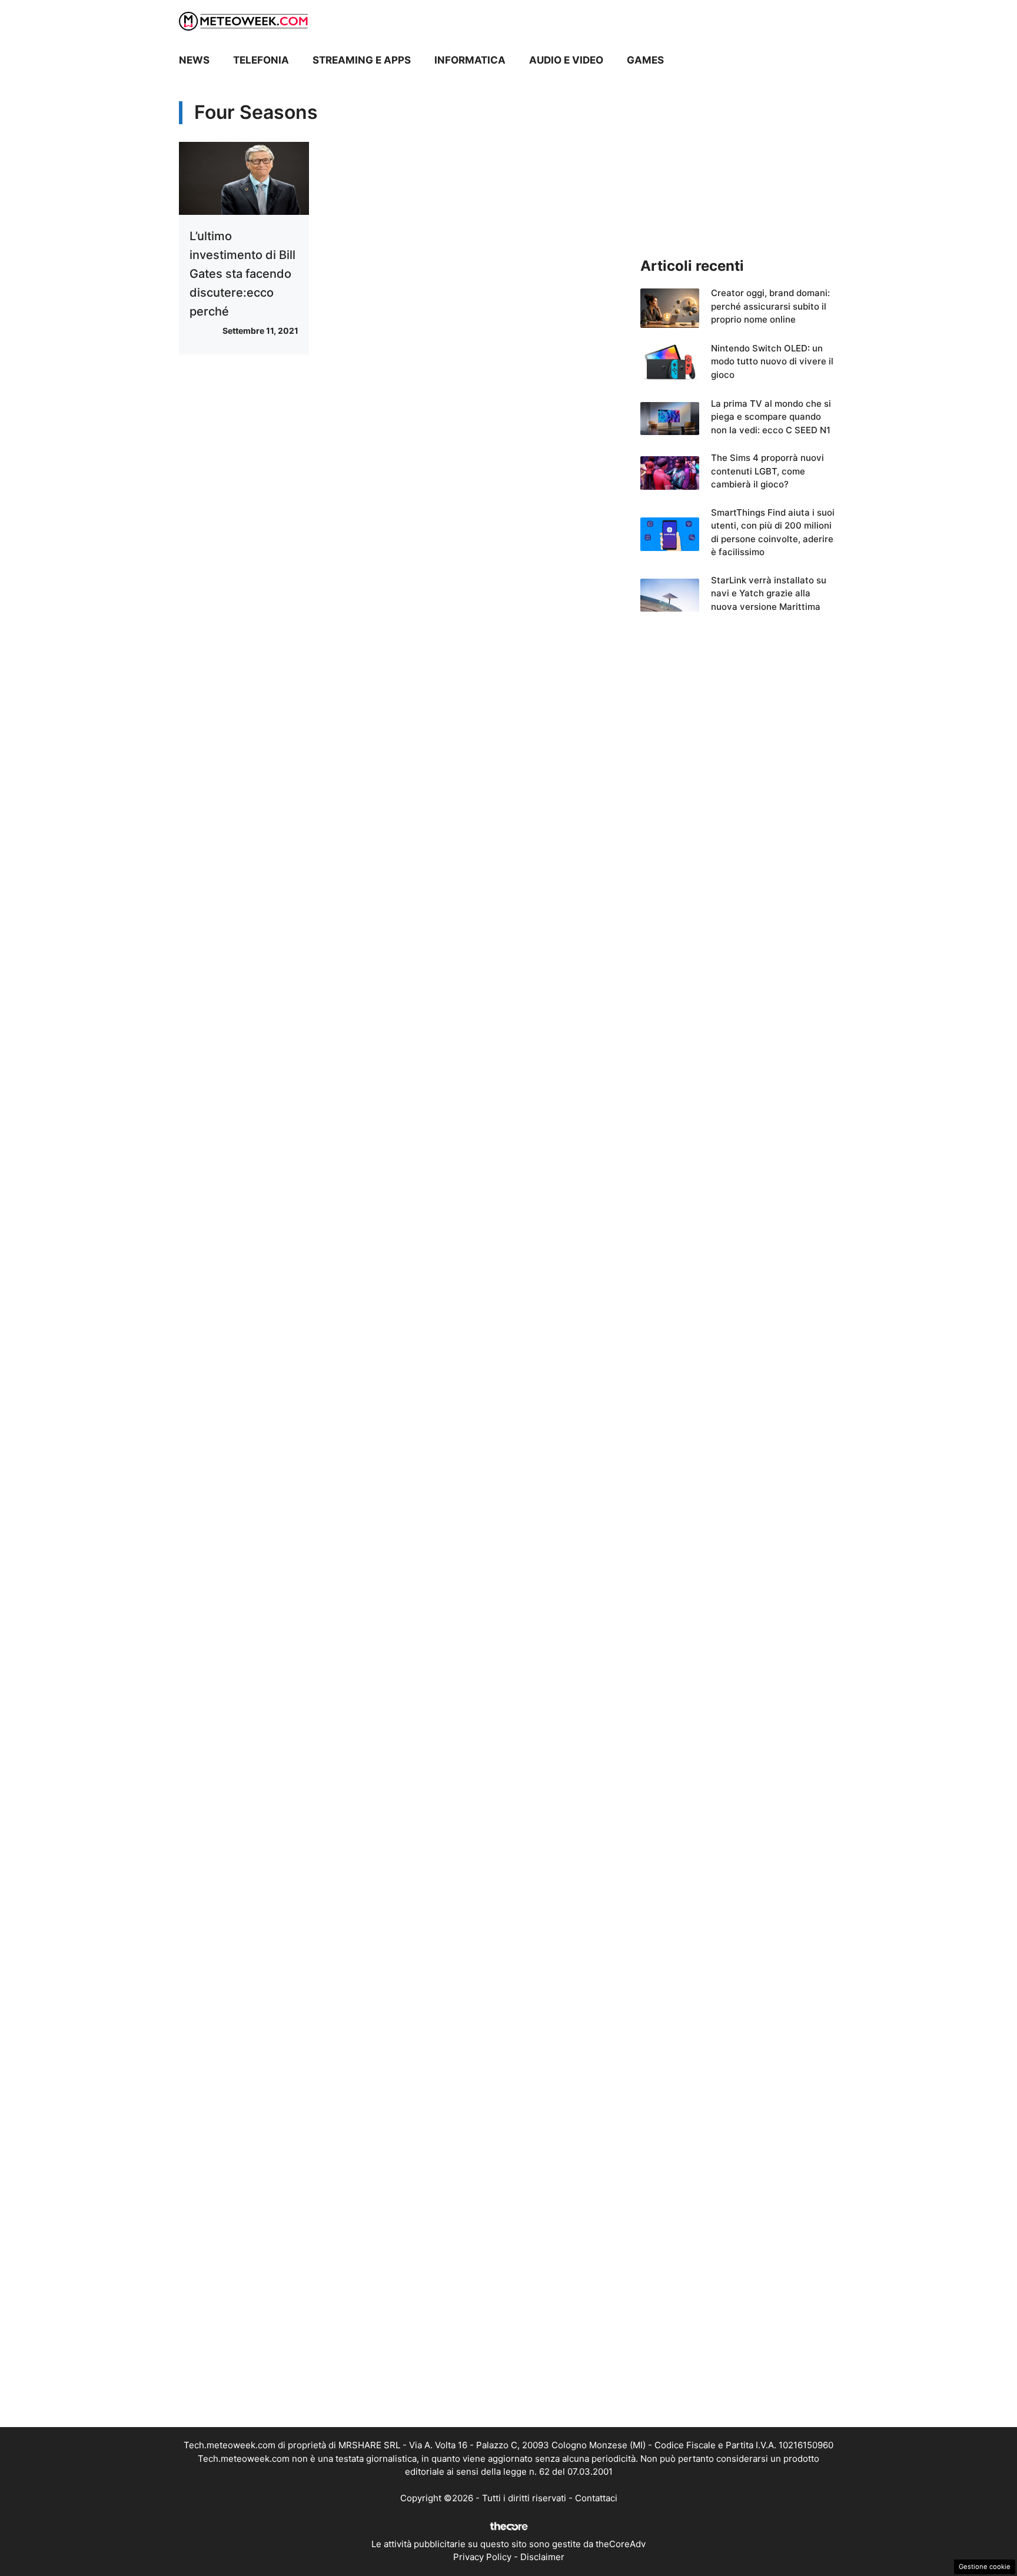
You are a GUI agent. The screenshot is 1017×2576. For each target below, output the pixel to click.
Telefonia (261, 60)
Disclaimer (542, 2557)
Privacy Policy (482, 2557)
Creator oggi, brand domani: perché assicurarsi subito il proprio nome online (770, 306)
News (194, 60)
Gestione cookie (985, 2567)
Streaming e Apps (362, 60)
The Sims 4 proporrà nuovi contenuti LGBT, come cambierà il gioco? (767, 471)
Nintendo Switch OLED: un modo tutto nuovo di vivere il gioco (772, 361)
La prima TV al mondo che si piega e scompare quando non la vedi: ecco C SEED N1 (771, 417)
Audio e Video (566, 60)
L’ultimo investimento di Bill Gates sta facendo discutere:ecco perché (242, 274)
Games (645, 60)
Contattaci (596, 2498)
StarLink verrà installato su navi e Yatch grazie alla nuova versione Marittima (769, 593)
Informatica (470, 60)
